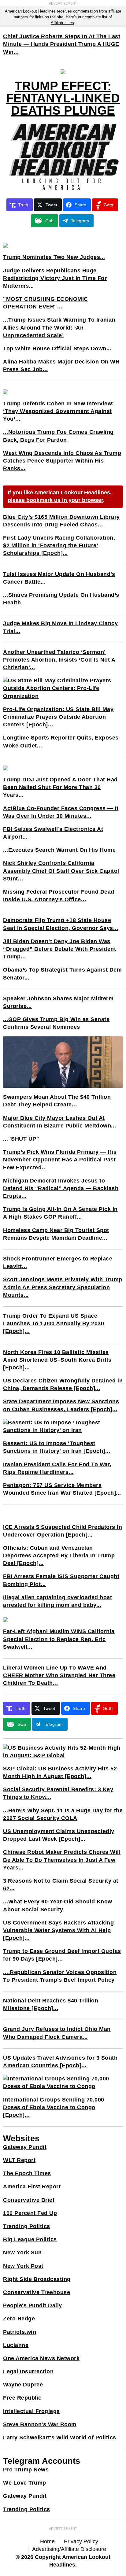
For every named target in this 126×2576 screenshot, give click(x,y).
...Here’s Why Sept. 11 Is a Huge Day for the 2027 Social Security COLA (63, 1814)
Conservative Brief (29, 2200)
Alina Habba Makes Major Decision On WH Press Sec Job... (61, 365)
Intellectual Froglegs (31, 2411)
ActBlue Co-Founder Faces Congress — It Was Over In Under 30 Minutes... (61, 812)
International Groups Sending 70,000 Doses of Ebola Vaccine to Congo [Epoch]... (54, 2107)
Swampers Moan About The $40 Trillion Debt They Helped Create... (57, 1101)
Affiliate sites (62, 23)
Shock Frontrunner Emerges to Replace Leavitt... (58, 1262)
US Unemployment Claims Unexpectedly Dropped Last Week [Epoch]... (59, 1835)
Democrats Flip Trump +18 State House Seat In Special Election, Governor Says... (61, 924)
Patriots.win (20, 2332)
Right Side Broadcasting (37, 2279)
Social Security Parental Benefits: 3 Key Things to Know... (58, 1793)
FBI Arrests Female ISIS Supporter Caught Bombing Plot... (61, 1580)
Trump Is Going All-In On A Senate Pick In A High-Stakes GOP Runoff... (60, 1213)
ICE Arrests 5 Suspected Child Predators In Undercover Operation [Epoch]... (63, 1531)
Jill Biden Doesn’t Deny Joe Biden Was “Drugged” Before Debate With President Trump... (59, 949)
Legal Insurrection (28, 2371)
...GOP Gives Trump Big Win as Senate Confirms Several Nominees (56, 1023)
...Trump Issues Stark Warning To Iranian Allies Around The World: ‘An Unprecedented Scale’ (59, 327)
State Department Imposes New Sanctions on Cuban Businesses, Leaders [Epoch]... (61, 1405)
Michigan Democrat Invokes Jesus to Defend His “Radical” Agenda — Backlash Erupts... (61, 1188)
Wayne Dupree (23, 2385)
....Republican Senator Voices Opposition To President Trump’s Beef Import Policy (60, 1976)
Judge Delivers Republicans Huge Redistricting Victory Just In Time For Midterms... (55, 278)
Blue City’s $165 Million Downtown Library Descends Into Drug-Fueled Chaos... (61, 521)
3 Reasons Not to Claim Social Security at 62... (61, 1885)
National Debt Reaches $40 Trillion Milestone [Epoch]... (51, 2004)
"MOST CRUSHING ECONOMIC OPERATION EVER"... (46, 303)
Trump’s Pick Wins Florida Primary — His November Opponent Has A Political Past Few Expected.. (60, 1160)
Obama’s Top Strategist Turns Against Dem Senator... (62, 974)
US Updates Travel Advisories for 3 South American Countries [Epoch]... (60, 2062)
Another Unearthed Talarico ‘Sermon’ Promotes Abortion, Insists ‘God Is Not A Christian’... (59, 660)
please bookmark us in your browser (55, 500)
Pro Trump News (26, 2470)
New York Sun (22, 2253)
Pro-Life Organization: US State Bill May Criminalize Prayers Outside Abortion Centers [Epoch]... (58, 717)
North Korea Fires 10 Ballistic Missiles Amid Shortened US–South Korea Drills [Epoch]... (57, 1360)
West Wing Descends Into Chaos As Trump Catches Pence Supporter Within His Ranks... (62, 461)
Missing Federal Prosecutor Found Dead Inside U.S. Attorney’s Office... (59, 896)
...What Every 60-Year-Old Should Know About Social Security (58, 1905)
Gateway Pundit (25, 2147)
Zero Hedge (19, 2319)
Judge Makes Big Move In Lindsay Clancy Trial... (60, 627)
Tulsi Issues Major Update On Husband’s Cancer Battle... (59, 578)
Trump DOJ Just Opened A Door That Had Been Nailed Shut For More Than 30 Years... (60, 787)
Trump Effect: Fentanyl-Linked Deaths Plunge (63, 98)
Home (47, 2541)
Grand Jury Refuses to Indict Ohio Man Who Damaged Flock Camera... (57, 2033)
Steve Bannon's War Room (40, 2424)
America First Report (32, 2187)
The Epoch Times (27, 2173)
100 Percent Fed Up (30, 2213)
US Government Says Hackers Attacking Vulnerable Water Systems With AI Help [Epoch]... (58, 1930)
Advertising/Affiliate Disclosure (69, 2549)
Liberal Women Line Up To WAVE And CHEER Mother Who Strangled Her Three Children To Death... (59, 1675)
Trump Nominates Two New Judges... (54, 257)
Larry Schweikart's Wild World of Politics (60, 2438)
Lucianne (16, 2345)
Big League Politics (30, 2239)
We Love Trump (25, 2483)
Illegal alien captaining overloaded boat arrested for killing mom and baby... (57, 1601)
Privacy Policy (81, 2541)
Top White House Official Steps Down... (57, 349)
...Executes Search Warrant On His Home (59, 850)
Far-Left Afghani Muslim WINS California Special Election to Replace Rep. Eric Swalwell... (59, 1639)
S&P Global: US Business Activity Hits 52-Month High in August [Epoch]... (61, 1772)
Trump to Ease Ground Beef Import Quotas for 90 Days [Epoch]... (62, 1955)
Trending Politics (27, 2226)
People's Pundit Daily (33, 2305)
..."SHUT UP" (21, 1139)
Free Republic (22, 2398)
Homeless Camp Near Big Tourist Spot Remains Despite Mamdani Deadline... (56, 1234)
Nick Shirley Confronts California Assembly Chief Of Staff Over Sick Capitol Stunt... (61, 871)
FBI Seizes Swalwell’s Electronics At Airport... (53, 833)
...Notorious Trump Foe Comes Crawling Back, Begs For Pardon (58, 436)
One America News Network (41, 2358)
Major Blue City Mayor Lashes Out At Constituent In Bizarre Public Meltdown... (60, 1122)
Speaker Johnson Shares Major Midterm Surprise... (58, 1002)
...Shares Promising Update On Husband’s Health (61, 599)
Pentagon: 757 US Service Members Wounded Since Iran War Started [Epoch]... (62, 1489)
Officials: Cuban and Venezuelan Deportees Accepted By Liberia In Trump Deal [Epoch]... (59, 1556)
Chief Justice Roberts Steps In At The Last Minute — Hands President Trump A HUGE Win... (62, 44)
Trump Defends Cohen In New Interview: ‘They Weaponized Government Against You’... (59, 411)
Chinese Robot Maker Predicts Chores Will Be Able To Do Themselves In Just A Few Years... (62, 1860)
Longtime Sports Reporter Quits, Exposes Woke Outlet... (61, 742)
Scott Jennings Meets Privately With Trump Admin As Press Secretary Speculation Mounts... (63, 1287)
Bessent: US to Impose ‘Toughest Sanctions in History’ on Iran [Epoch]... (57, 1447)
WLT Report (19, 2160)
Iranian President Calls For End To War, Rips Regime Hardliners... (57, 1468)
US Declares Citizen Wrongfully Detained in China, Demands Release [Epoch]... (63, 1384)
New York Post (23, 2266)
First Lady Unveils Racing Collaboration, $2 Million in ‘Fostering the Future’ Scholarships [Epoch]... (59, 545)
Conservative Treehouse (37, 2292)
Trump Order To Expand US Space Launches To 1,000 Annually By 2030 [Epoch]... (54, 1323)
